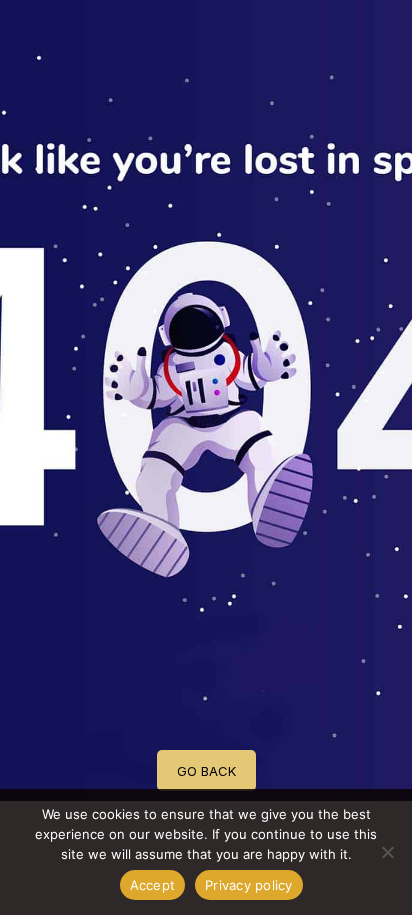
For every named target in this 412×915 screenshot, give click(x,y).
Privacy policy (249, 885)
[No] (387, 852)
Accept (153, 885)
